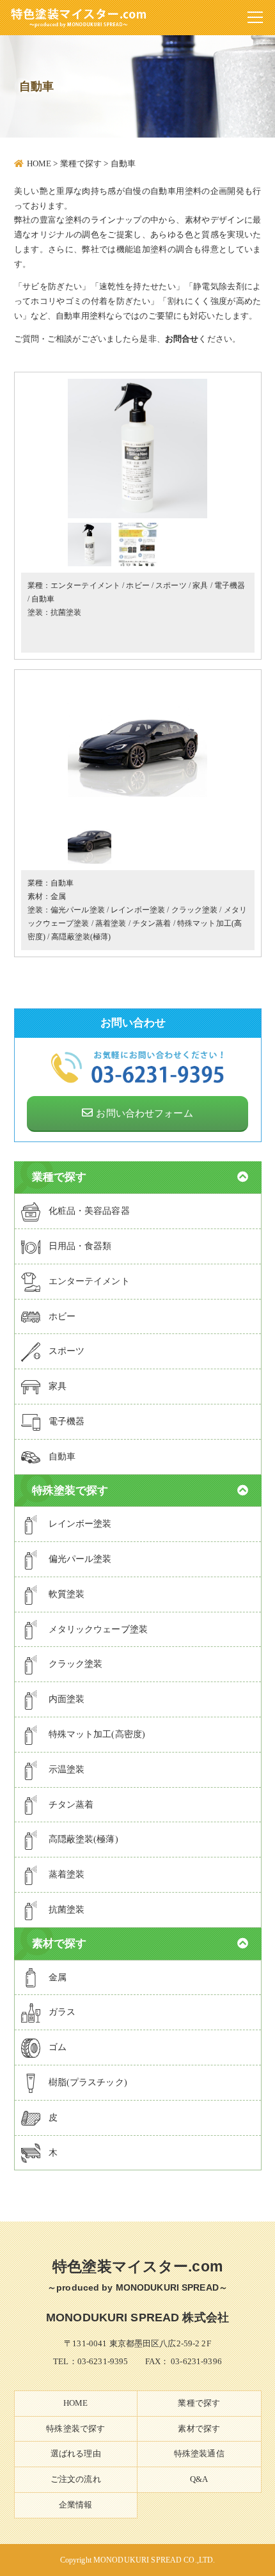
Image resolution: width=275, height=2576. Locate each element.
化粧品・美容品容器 (89, 1211)
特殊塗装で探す (75, 2429)
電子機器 (230, 585)
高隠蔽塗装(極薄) (81, 937)
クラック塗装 (195, 910)
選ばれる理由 (76, 2453)
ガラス (62, 2012)
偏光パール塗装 (78, 910)
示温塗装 (67, 1769)
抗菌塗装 (66, 612)
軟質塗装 (67, 1594)
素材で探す (199, 2429)
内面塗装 (67, 1699)
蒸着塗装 (111, 923)
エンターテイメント (85, 585)
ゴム (58, 2047)
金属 (58, 896)
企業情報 (76, 2505)
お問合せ (182, 339)
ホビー (137, 585)
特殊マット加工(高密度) (97, 1734)
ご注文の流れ (76, 2479)
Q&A (199, 2479)
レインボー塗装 (138, 910)
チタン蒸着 (152, 923)
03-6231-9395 (103, 2361)
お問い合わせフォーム (144, 1113)
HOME (76, 2403)
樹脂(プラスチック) (88, 2082)
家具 (200, 585)
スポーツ (171, 585)
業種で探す (199, 2403)
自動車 (43, 599)
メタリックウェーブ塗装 (98, 1629)
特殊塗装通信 (199, 2453)
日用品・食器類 (80, 1246)
